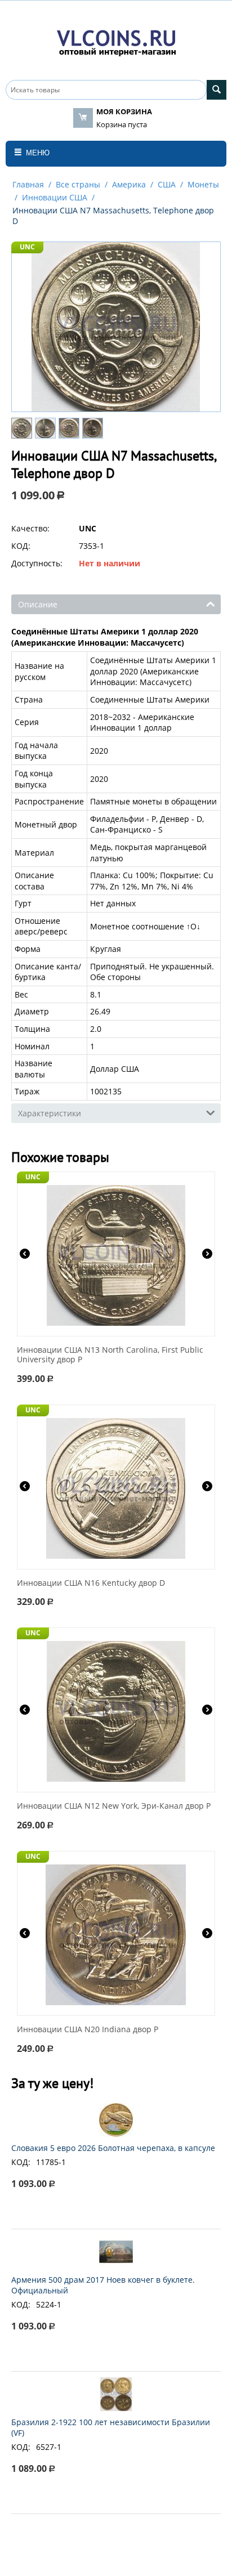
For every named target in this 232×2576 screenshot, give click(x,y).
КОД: (21, 546)
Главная (28, 184)
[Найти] (217, 90)
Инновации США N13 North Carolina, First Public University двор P (110, 1355)
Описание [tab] (38, 604)
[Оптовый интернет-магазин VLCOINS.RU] (116, 41)
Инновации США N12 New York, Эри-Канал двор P (114, 1806)
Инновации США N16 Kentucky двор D (91, 1583)
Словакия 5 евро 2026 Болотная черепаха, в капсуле (113, 2148)
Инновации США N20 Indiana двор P (88, 2030)
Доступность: (37, 563)
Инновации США (55, 197)
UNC (27, 247)
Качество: (30, 528)
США (167, 184)
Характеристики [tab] (50, 1113)
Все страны (78, 184)
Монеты (203, 184)
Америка (129, 184)
